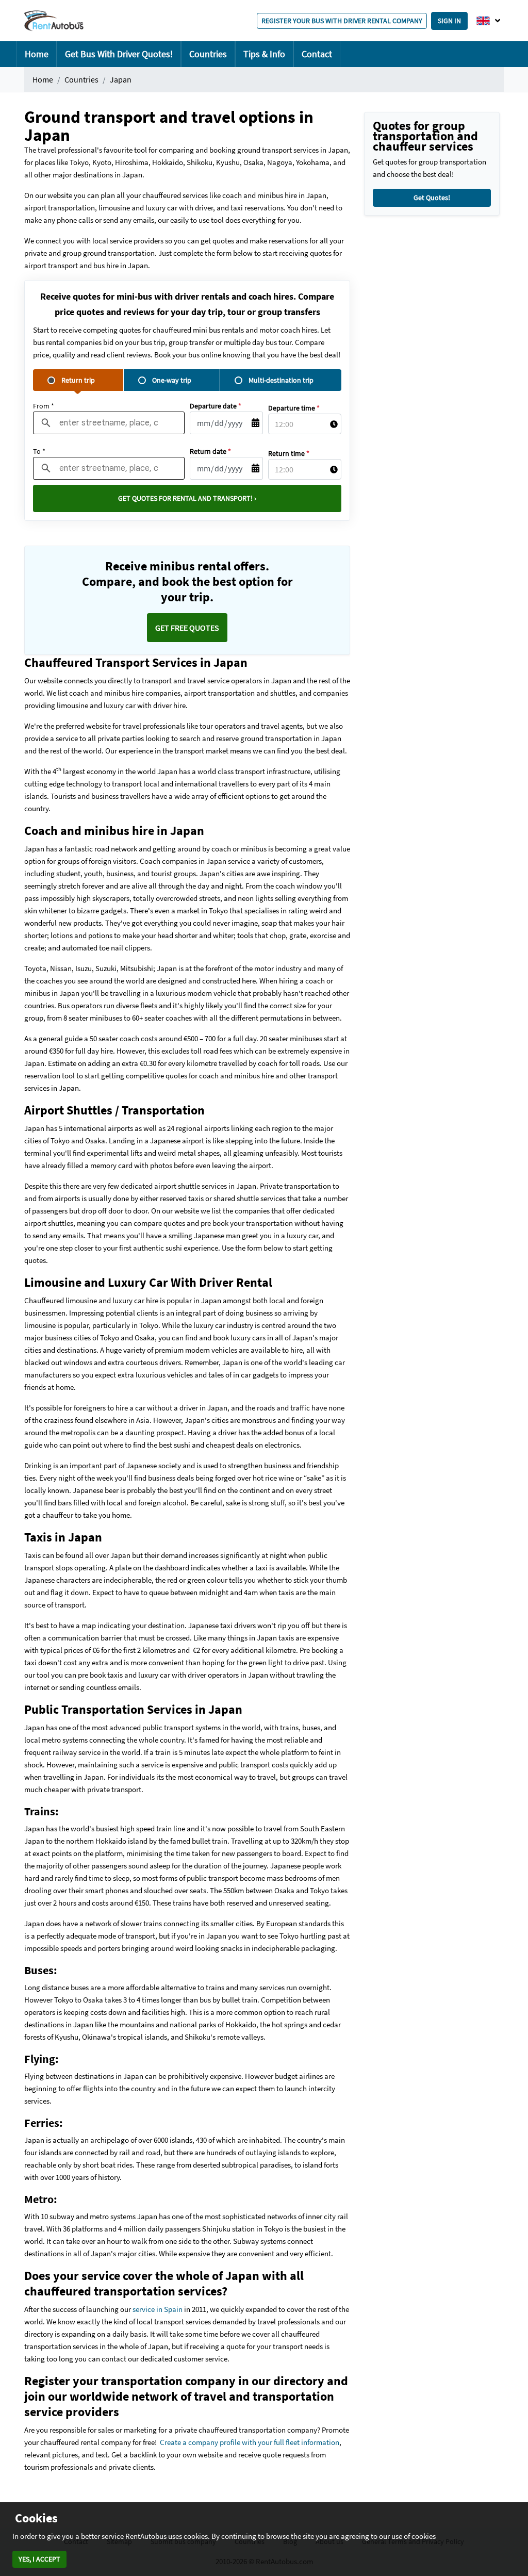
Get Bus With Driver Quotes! (119, 54)
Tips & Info (264, 54)
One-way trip (172, 380)
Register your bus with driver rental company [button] (342, 21)
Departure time (294, 408)
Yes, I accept (39, 2559)
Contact (317, 54)
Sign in (449, 21)
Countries (208, 54)
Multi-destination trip (281, 380)
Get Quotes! (432, 198)
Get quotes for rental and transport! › (187, 498)
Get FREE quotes (187, 628)
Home (37, 54)
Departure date (216, 406)
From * (44, 406)
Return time (289, 453)
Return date (210, 451)
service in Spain (158, 2309)
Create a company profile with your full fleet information (250, 2442)
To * (39, 451)
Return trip (78, 380)
